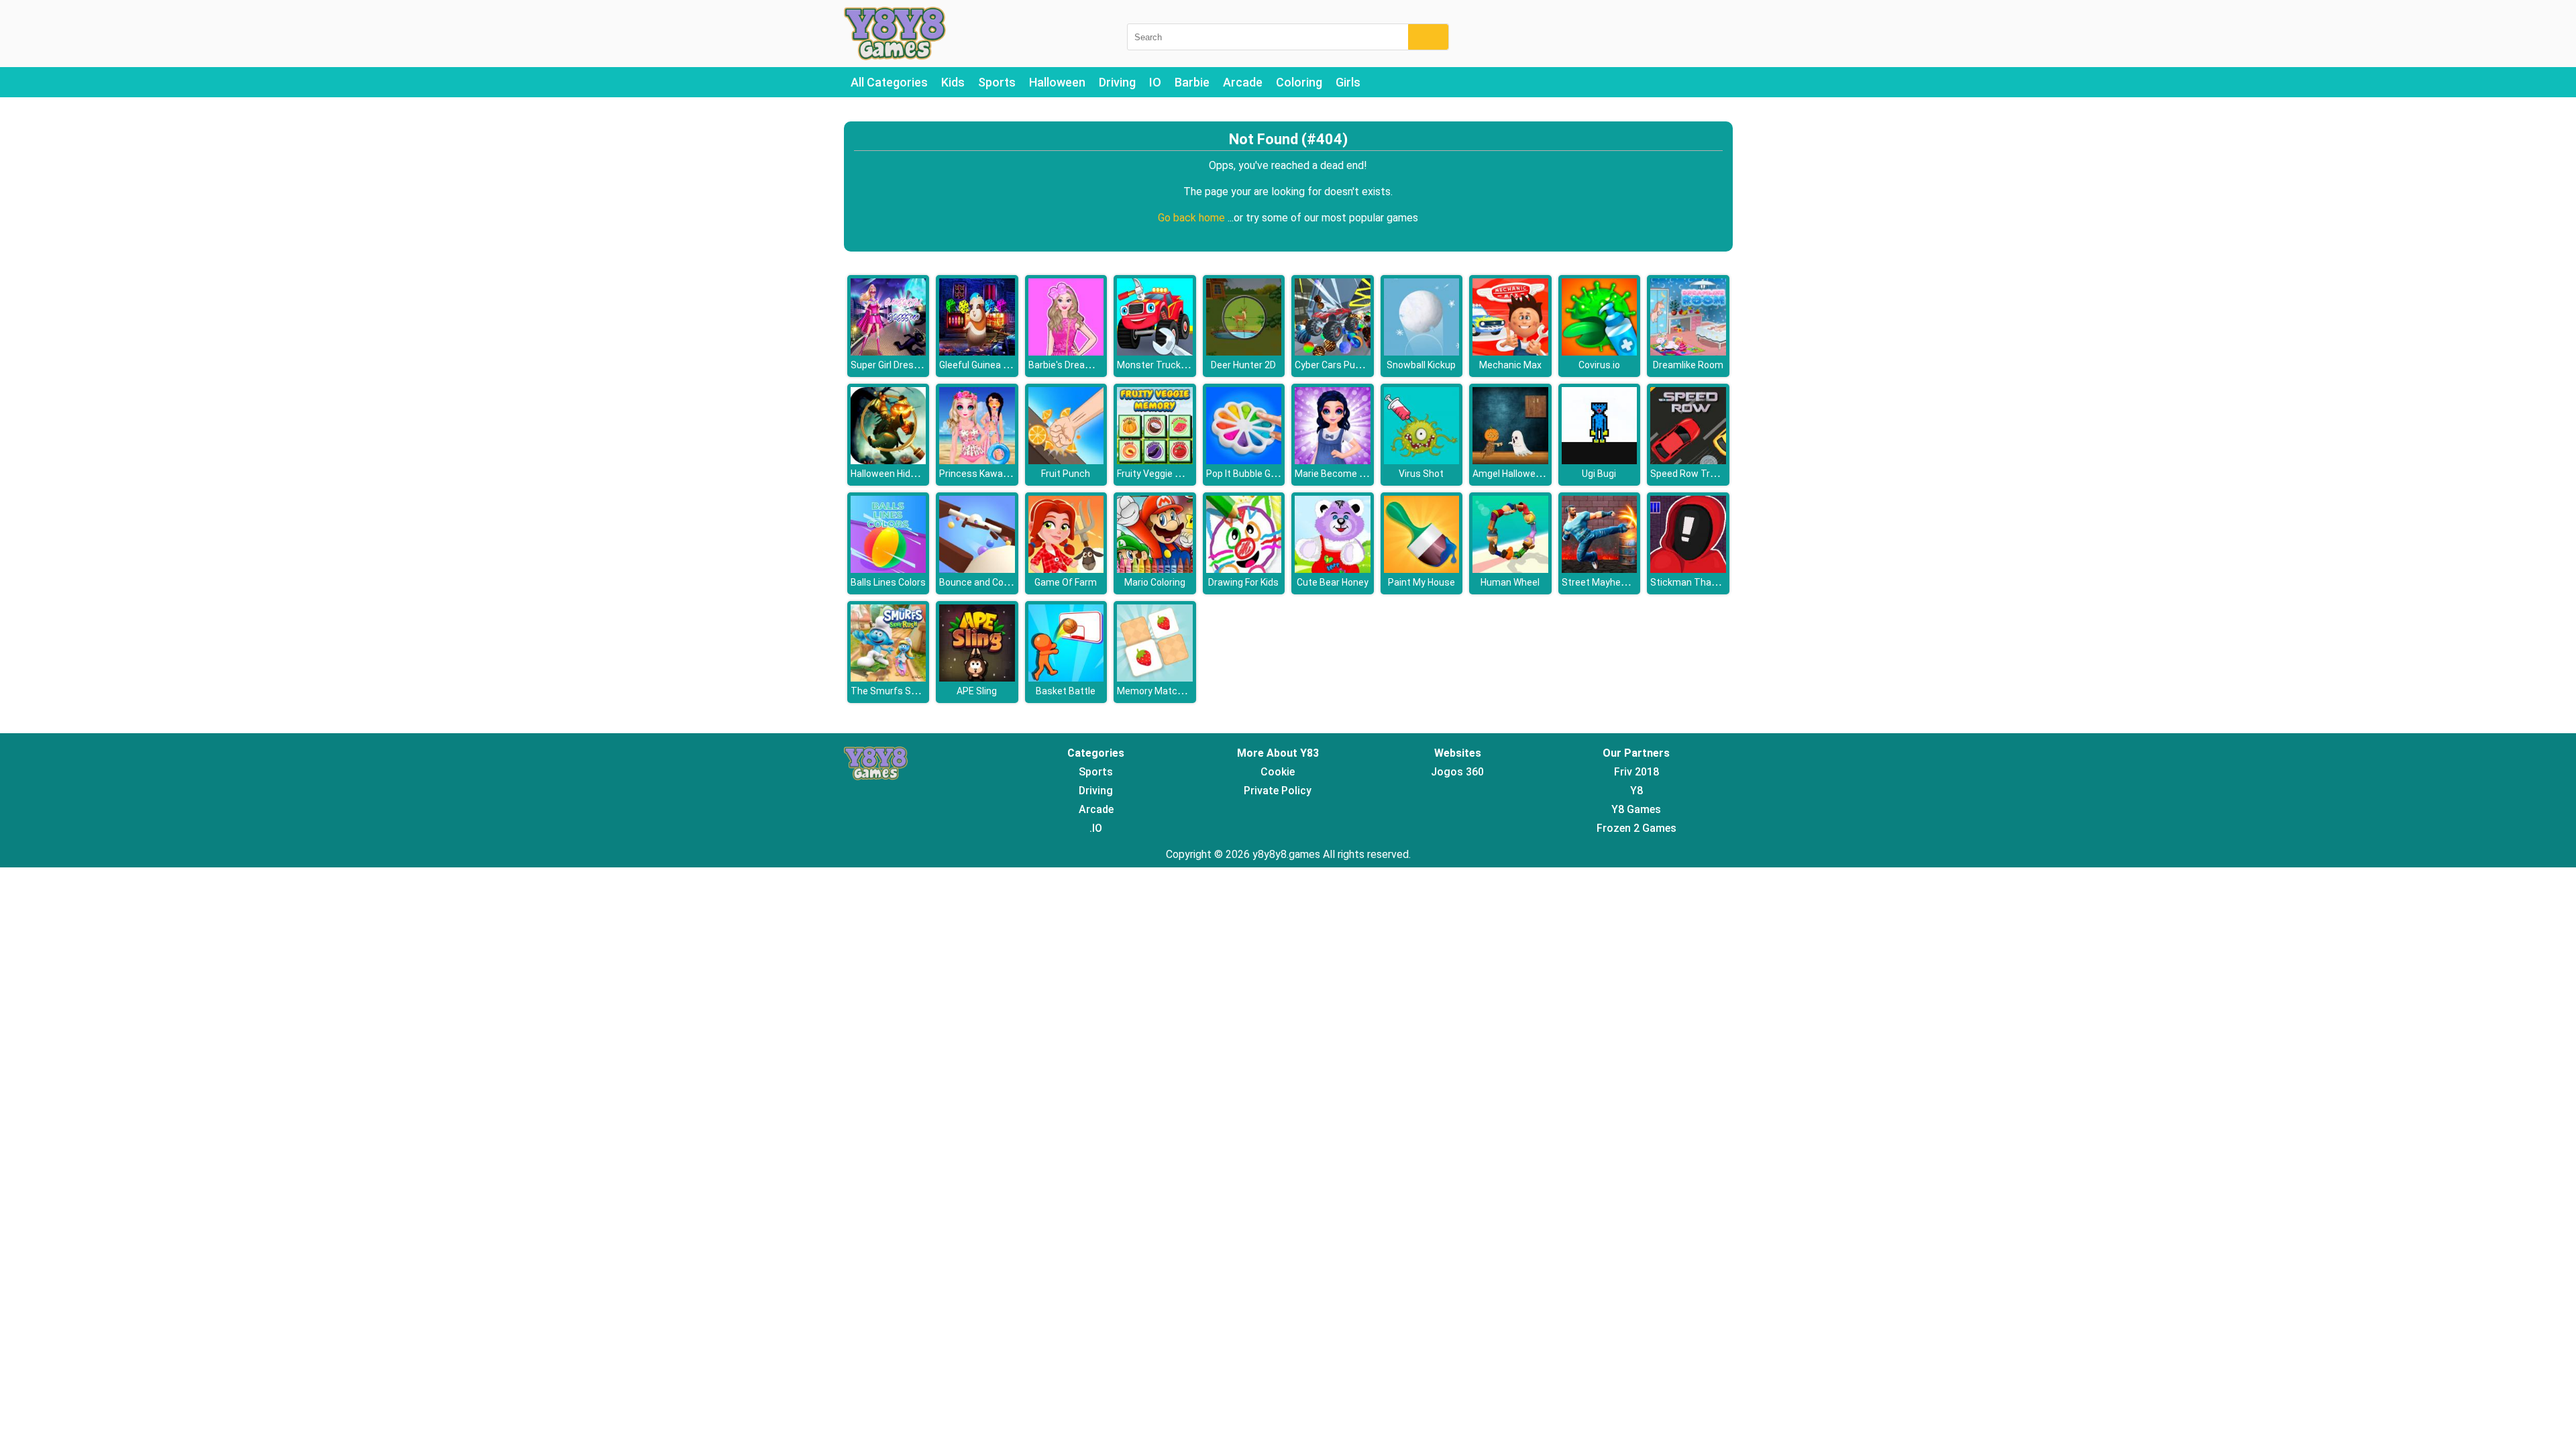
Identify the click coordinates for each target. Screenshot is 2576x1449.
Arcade (1243, 82)
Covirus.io (1599, 365)
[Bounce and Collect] (977, 569)
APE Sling (977, 691)
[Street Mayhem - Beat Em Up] (1600, 569)
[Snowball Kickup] (1422, 352)
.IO (1096, 828)
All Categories (889, 82)
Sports (997, 82)
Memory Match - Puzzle (1168, 691)
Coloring (1299, 82)
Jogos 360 (1457, 772)
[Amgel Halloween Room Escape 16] (1510, 461)
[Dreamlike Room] (1688, 352)
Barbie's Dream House (1076, 365)
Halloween (1057, 82)
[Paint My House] (1422, 569)
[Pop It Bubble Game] (1244, 461)
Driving (1117, 82)
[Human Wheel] (1510, 569)
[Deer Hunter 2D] (1244, 352)
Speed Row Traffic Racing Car (1714, 474)
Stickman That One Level (1705, 582)
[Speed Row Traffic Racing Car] (1688, 461)
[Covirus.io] (1600, 352)
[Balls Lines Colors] (889, 569)
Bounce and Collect (981, 582)
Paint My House (1421, 582)
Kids (953, 82)
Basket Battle (1066, 691)
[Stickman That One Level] (1688, 569)
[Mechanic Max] (1510, 352)
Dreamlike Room (1688, 365)
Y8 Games (1636, 809)
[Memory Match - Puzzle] (1155, 678)
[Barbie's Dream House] (1066, 352)
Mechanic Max (1510, 365)
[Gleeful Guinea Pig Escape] (977, 352)
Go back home (1193, 218)
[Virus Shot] (1422, 461)
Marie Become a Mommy (1348, 474)
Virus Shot (1421, 474)
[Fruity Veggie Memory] (1155, 461)
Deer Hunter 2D (1243, 365)
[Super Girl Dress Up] (889, 352)
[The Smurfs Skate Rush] (889, 678)
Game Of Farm (1066, 582)
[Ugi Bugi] (1600, 461)
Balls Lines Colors (888, 582)
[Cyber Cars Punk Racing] (1333, 352)
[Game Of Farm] (1066, 569)
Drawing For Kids (1243, 582)
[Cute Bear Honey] (1333, 569)
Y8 (1636, 791)
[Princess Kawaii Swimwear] (977, 461)
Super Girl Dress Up (892, 365)
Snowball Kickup (1421, 365)
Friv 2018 (1636, 772)
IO (1155, 82)
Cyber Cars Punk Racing (1346, 365)
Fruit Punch (1066, 474)
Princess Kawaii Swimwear (997, 474)
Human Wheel (1510, 582)
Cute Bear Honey (1333, 582)
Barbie (1192, 82)
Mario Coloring (1155, 582)
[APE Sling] (977, 678)
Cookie (1278, 772)
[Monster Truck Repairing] (1155, 352)
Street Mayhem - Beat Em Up (1624, 582)
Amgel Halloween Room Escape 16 (1547, 474)
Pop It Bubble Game (1248, 474)
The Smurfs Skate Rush (903, 691)
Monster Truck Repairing (1170, 365)
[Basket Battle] (1066, 678)
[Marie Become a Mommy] (1333, 461)
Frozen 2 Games (1636, 828)
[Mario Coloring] (1155, 569)
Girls (1348, 82)
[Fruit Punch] (1066, 461)
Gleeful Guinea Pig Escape (995, 365)
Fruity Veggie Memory (1164, 474)
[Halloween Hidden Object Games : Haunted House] (889, 461)
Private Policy (1278, 791)
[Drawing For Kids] (1244, 569)
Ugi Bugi (1599, 474)
